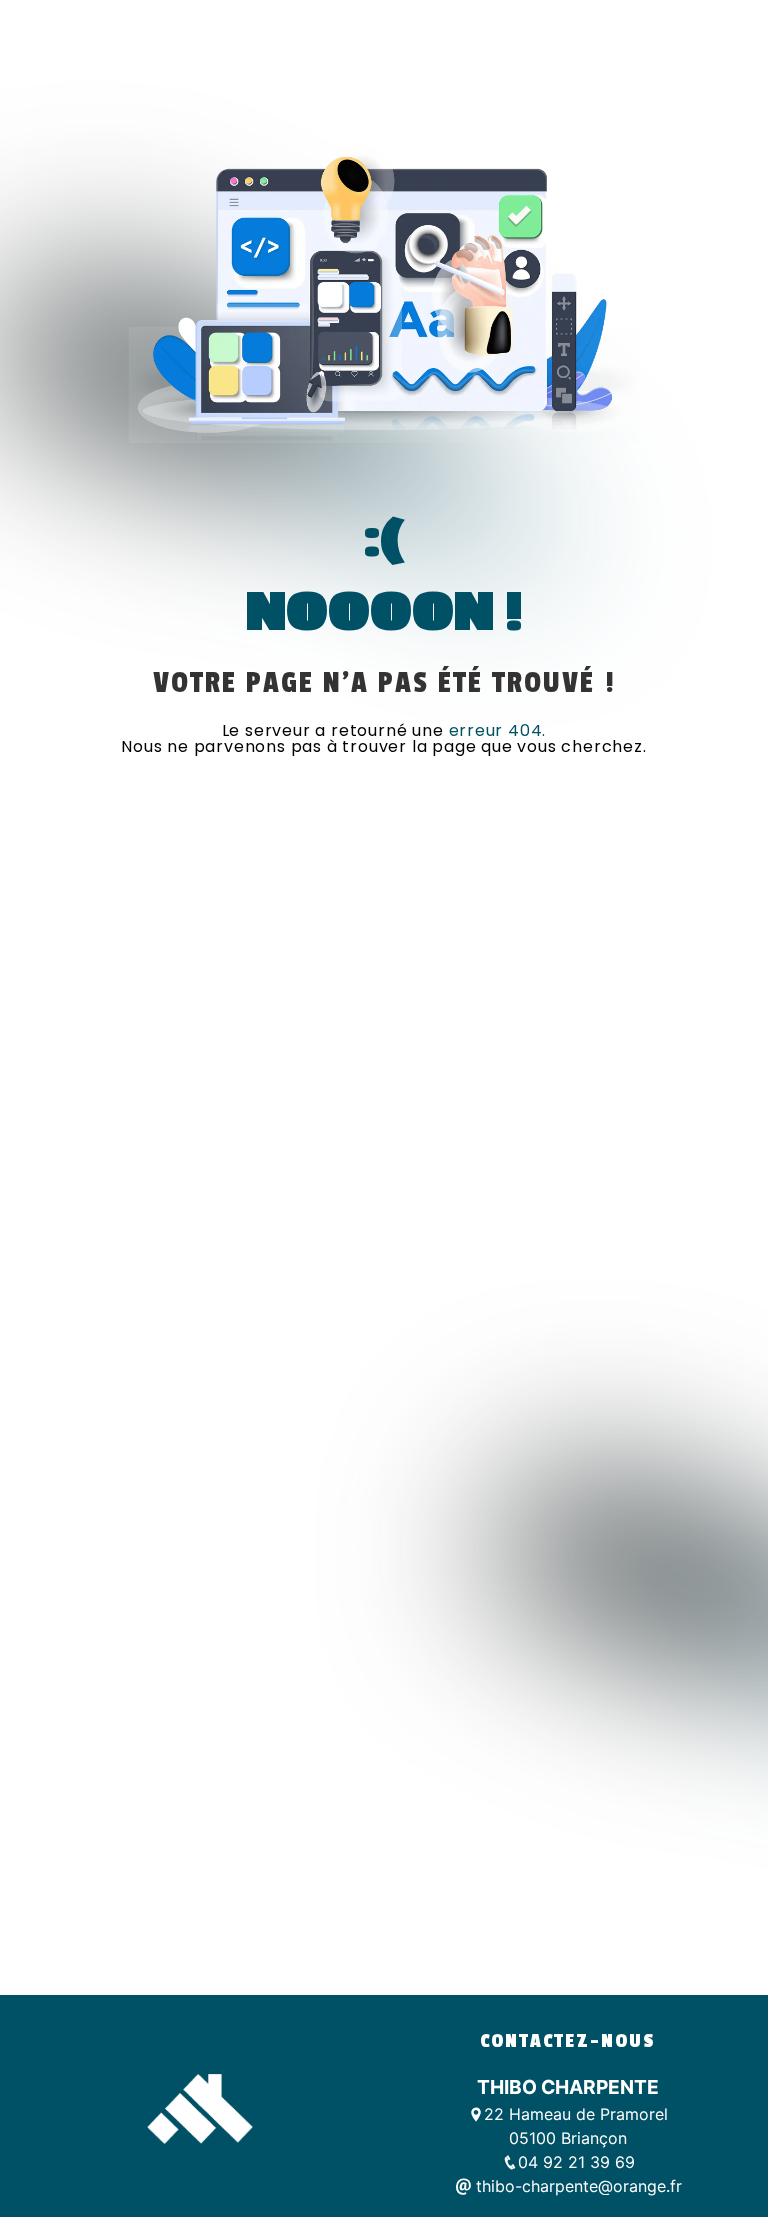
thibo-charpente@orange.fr (576, 2186)
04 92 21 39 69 (576, 2162)
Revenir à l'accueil (384, 798)
